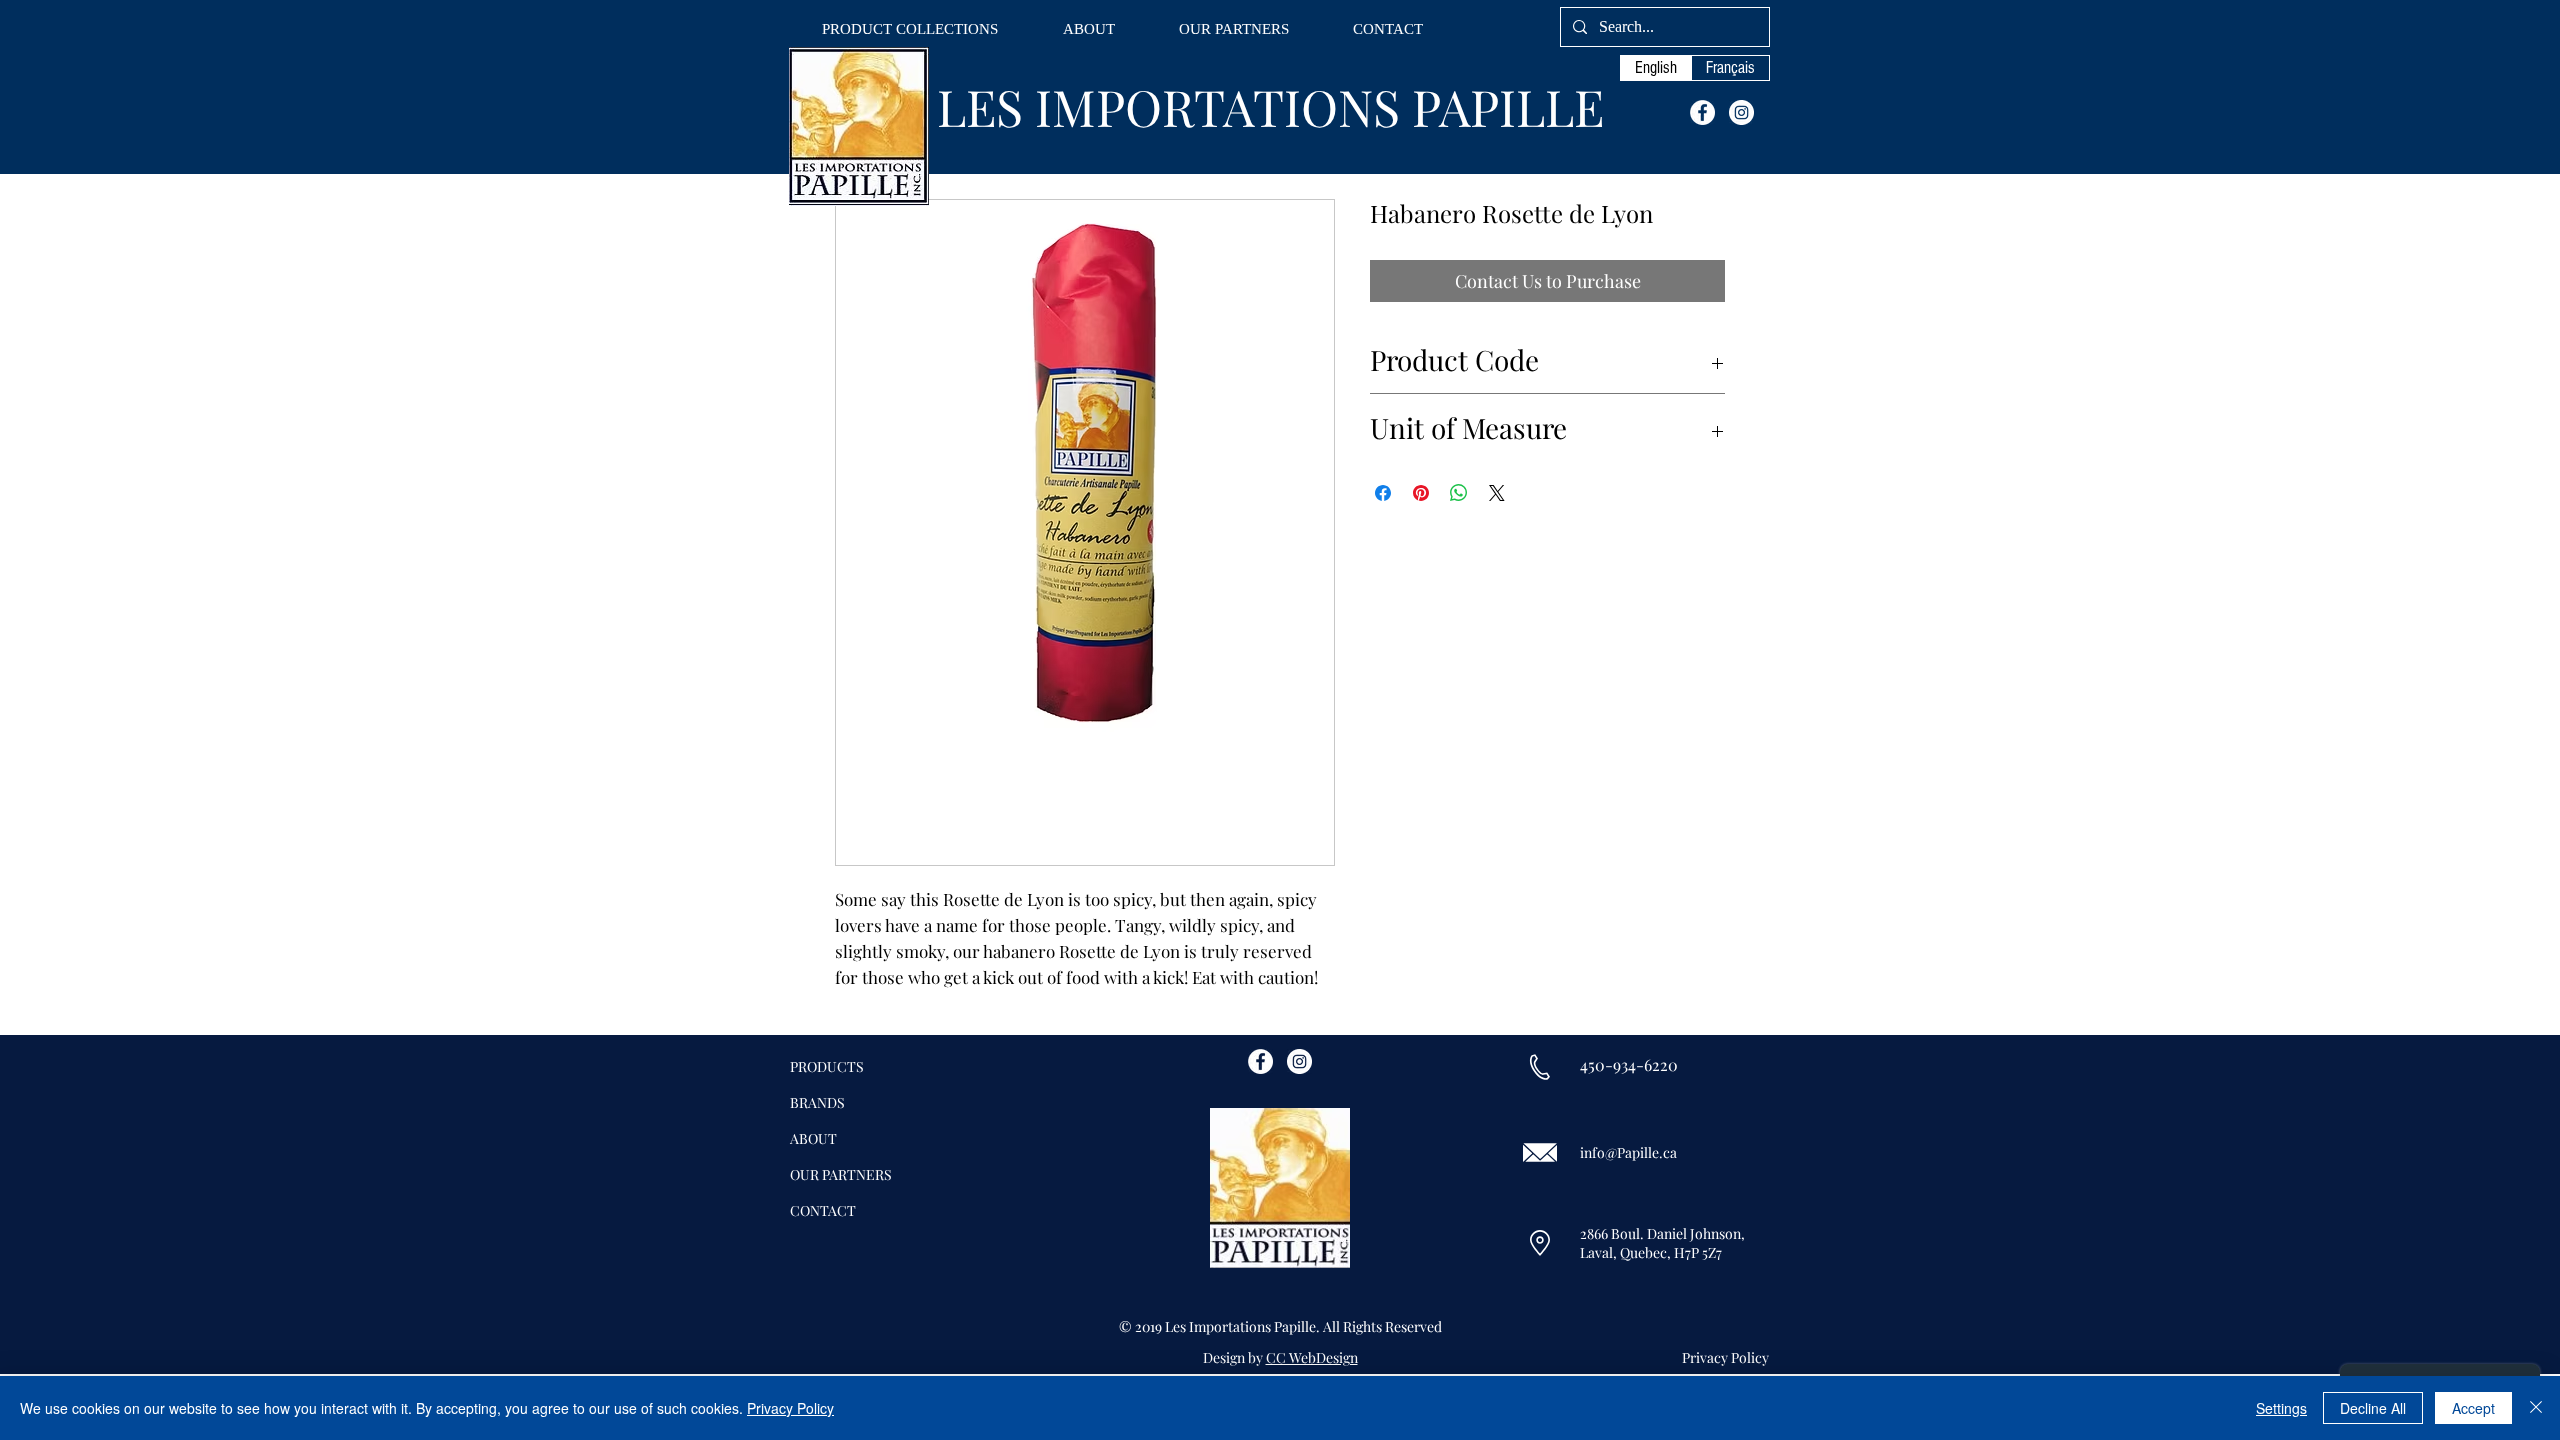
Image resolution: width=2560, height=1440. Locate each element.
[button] (910, 29)
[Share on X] (1497, 493)
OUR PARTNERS (841, 1174)
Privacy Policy (790, 1408)
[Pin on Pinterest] (1421, 493)
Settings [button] (2281, 1408)
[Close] (2536, 1408)
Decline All (2373, 1408)
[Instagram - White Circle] (1741, 112)
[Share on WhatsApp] (1459, 493)
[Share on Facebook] (1383, 493)
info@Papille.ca (1628, 1152)
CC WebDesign (1312, 1357)
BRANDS (817, 1102)
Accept (2473, 1408)
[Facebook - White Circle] (1702, 112)
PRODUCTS (827, 1066)
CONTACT (823, 1210)
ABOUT (813, 1138)
